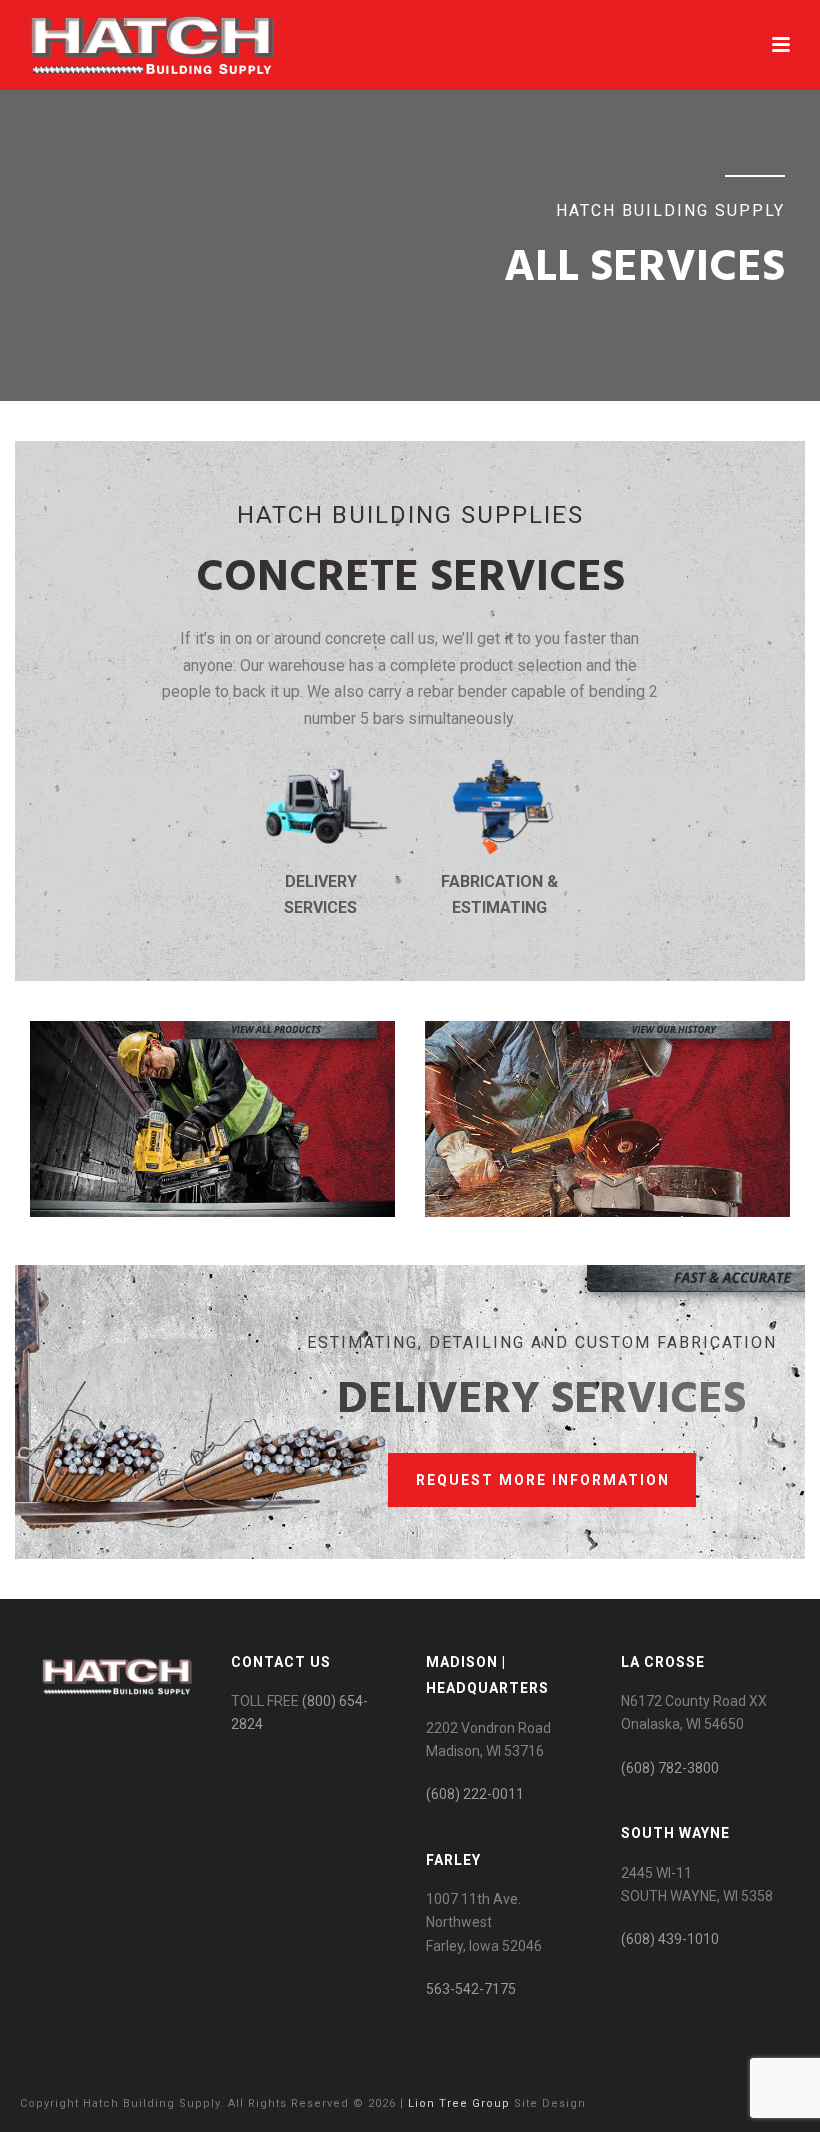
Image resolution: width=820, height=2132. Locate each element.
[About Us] (607, 1211)
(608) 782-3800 (670, 1768)
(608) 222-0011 (475, 1794)
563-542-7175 (471, 1989)
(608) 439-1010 (670, 1939)
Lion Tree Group (459, 2103)
